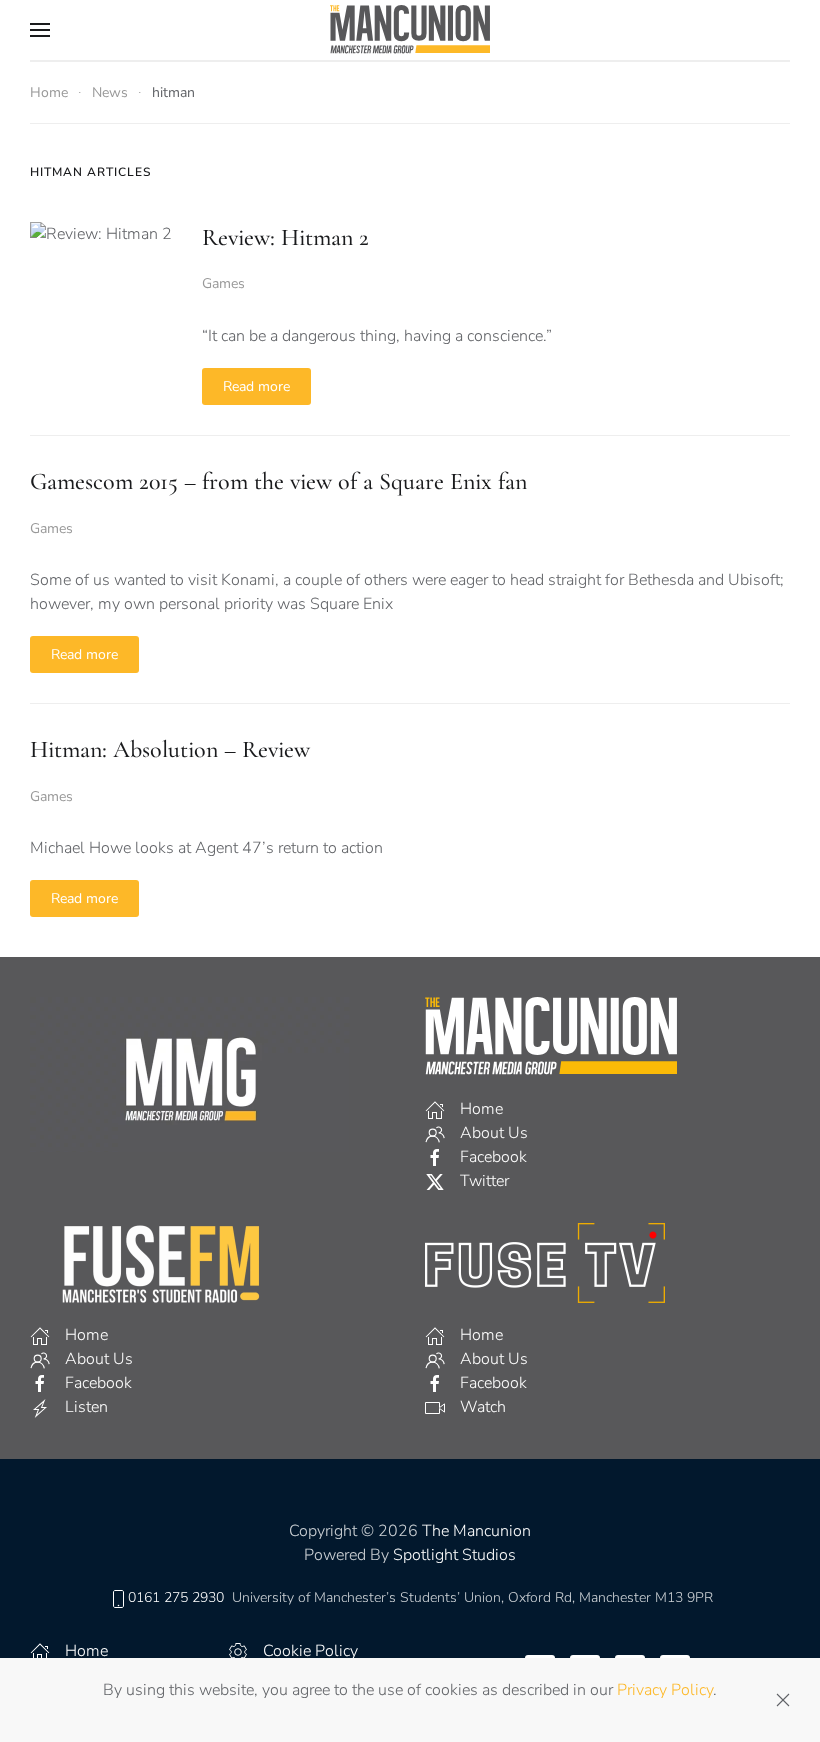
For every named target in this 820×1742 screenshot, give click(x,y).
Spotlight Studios (454, 1555)
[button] (40, 30)
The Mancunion (476, 1531)
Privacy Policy (665, 1690)
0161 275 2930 (176, 1597)
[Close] (783, 1700)
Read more (256, 386)
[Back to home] (410, 30)
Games (223, 283)
